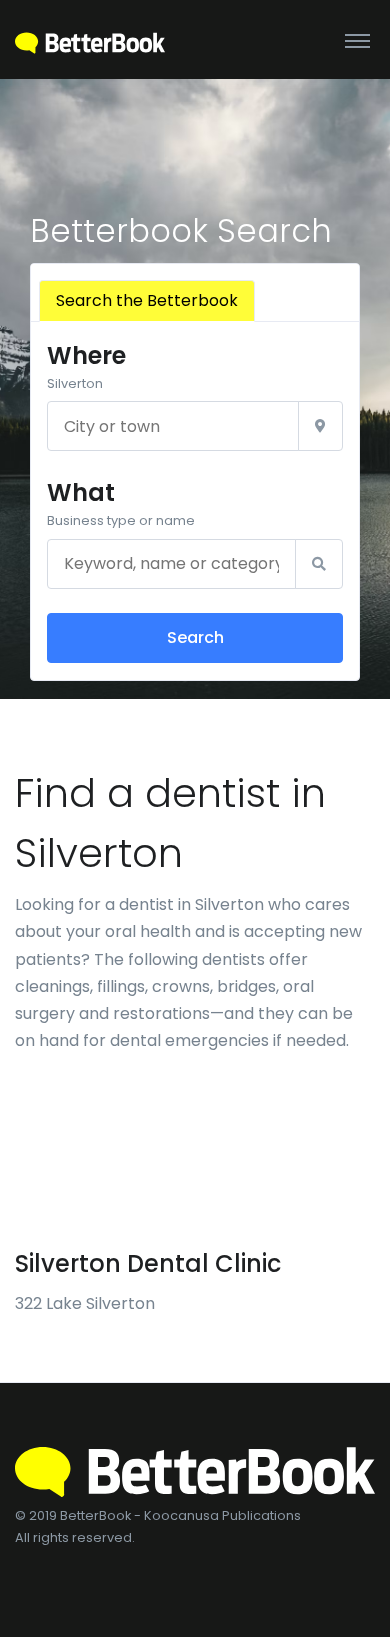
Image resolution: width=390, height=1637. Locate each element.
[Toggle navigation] (357, 40)
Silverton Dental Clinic (148, 1263)
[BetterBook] (90, 39)
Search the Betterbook (147, 300)
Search (195, 637)
